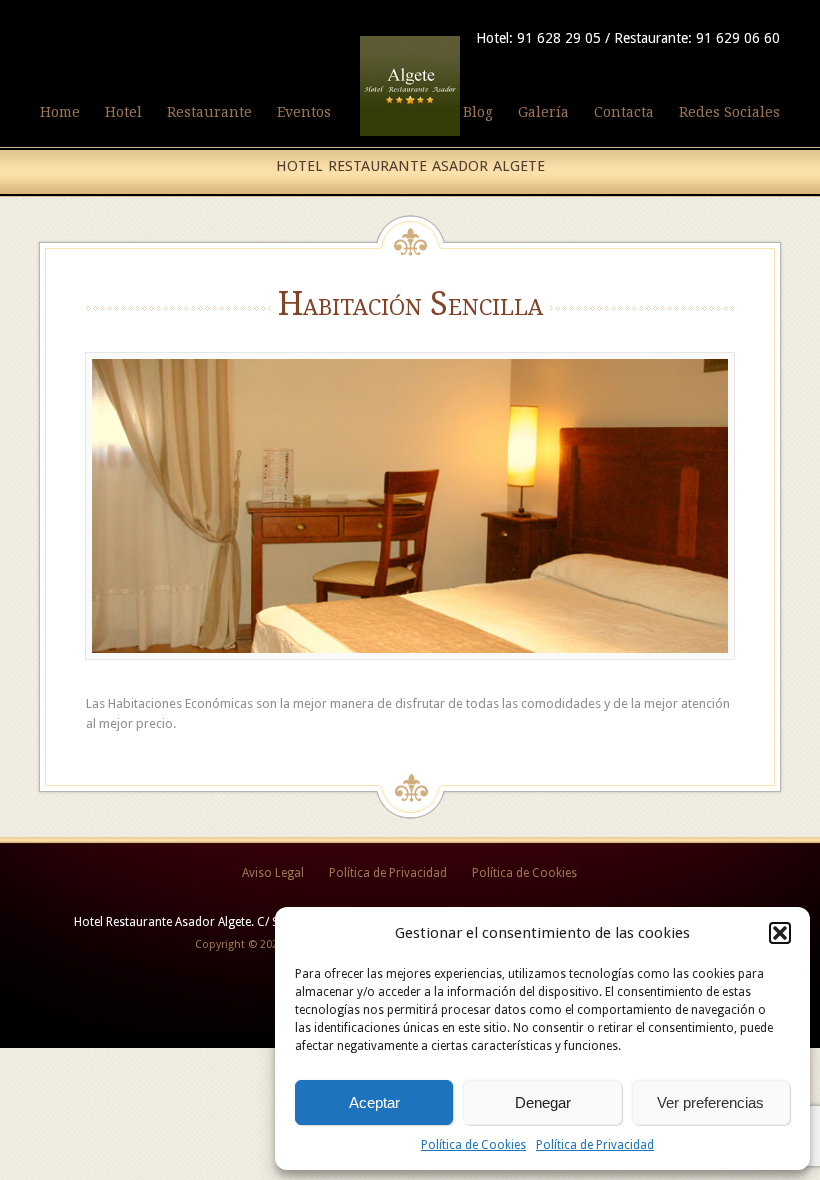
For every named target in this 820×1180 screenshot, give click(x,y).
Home (60, 112)
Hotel (123, 112)
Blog (478, 112)
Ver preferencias (710, 1102)
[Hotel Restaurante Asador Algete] (410, 136)
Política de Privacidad (595, 1145)
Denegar (543, 1102)
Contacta (624, 112)
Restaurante (209, 112)
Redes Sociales (729, 112)
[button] (780, 933)
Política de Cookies (473, 1145)
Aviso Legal (273, 873)
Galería (543, 112)
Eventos (304, 112)
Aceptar (374, 1102)
